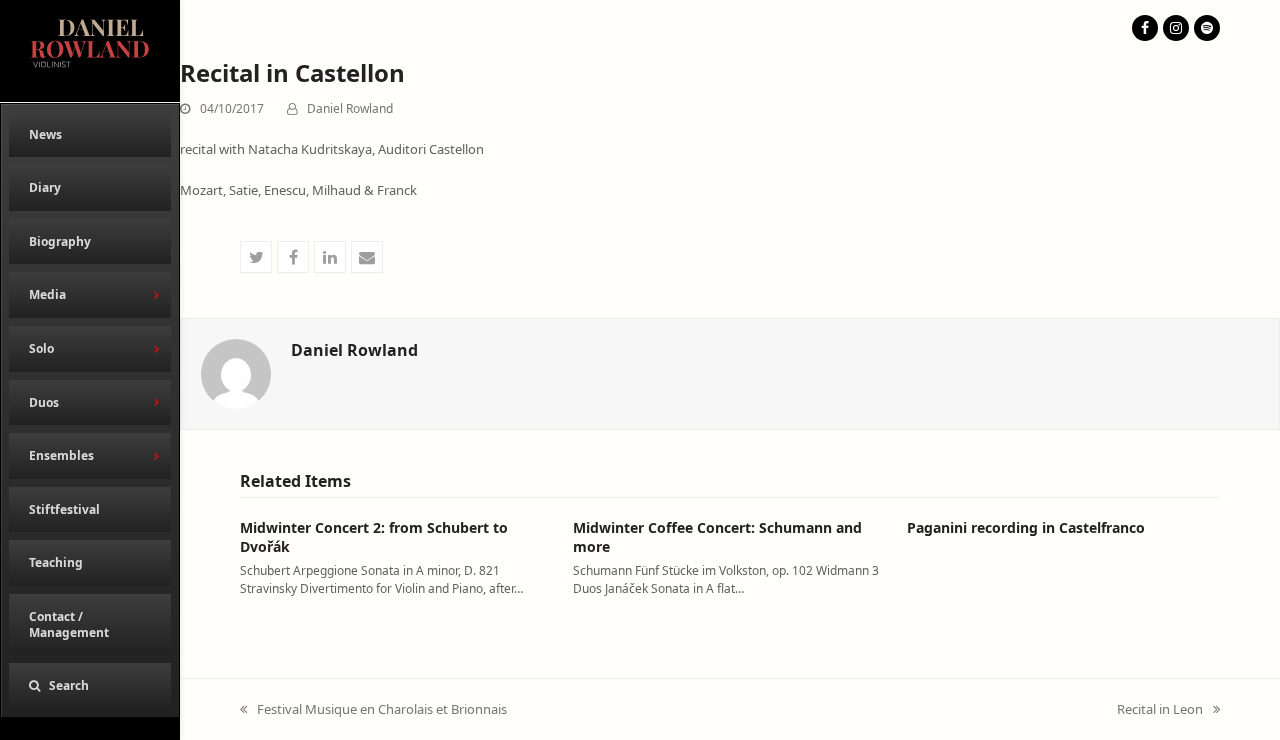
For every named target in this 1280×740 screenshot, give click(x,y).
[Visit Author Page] (236, 372)
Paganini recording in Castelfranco (1026, 527)
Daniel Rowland (350, 108)
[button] (90, 686)
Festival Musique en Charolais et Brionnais (373, 710)
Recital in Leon (1160, 710)
